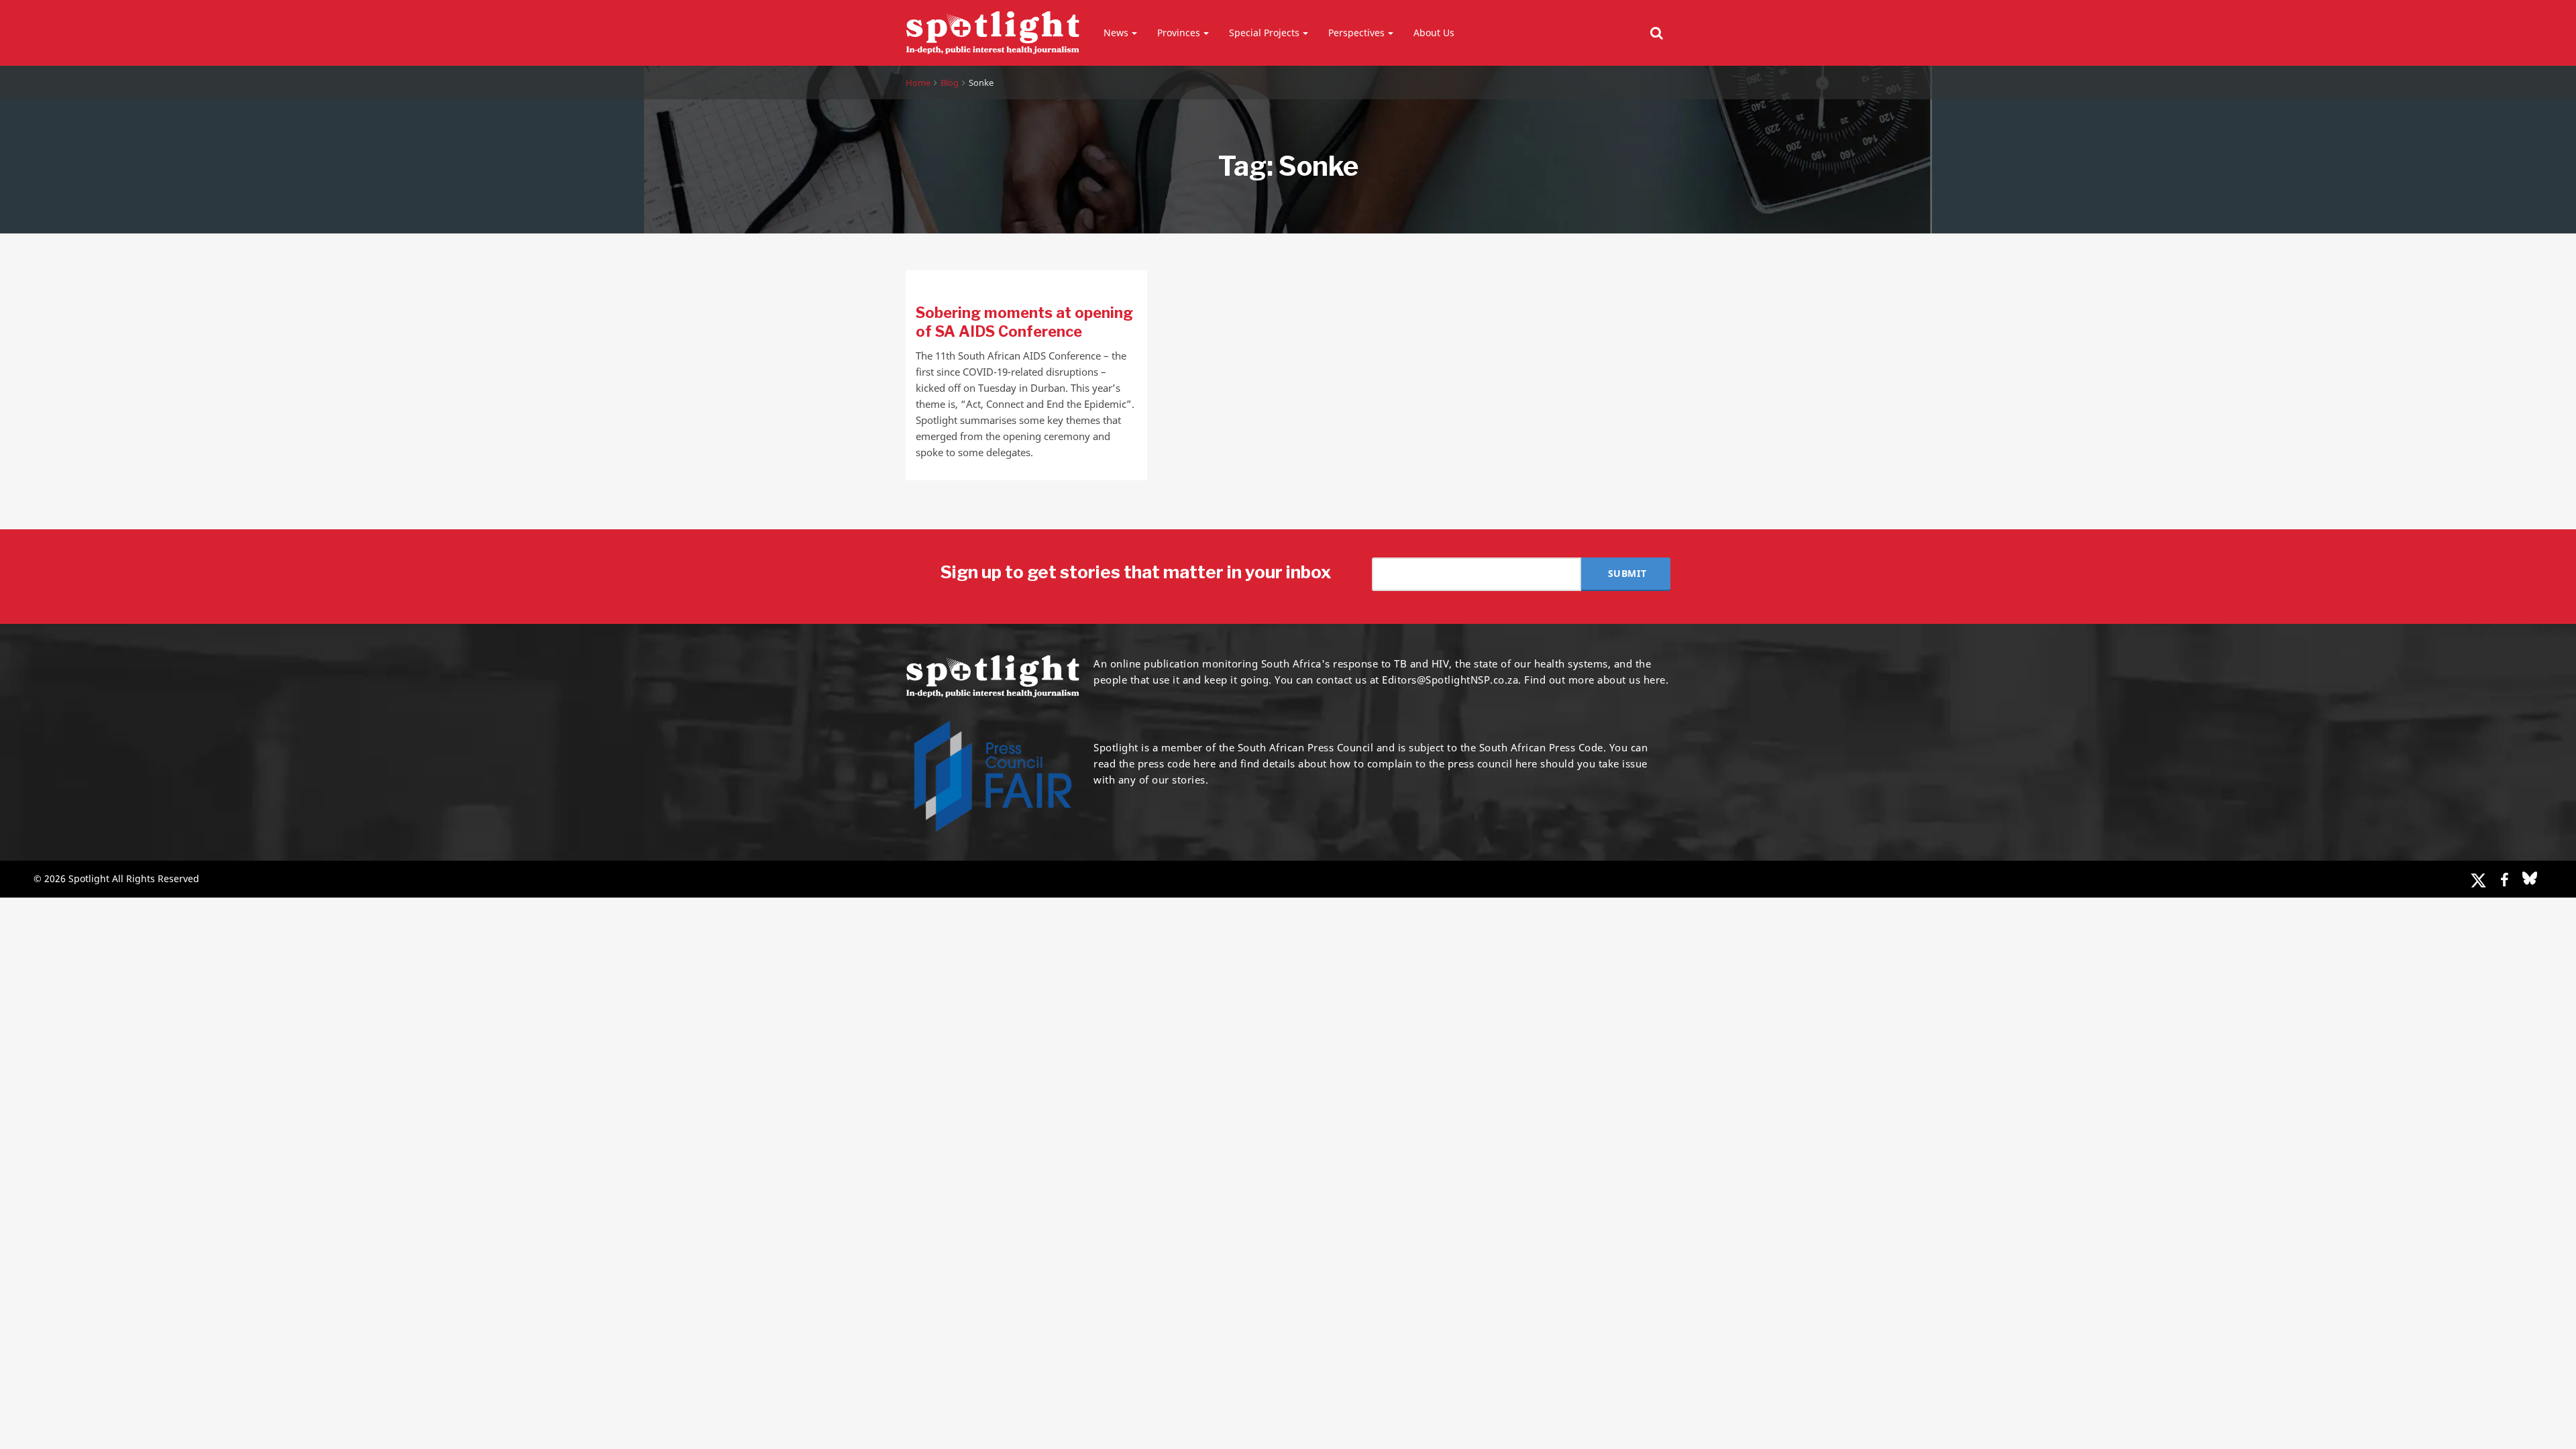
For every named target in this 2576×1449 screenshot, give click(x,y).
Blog (950, 83)
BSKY (2530, 878)
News (1116, 33)
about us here (1631, 680)
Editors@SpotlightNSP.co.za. (1452, 680)
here (1204, 763)
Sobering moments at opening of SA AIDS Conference (1024, 322)
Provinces (1179, 33)
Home (918, 83)
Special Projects (1264, 33)
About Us (1434, 33)
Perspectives (1356, 33)
